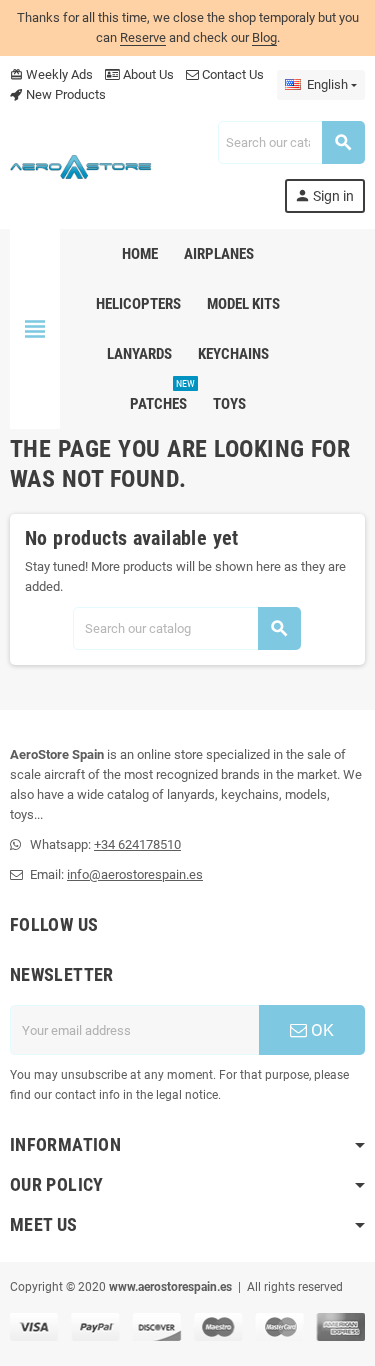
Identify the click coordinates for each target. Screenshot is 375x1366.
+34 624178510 (137, 844)
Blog (264, 37)
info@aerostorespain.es (135, 874)
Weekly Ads (51, 74)
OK (320, 1030)
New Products (64, 94)
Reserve (143, 37)
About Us (147, 74)
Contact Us (231, 74)
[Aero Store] (81, 165)
